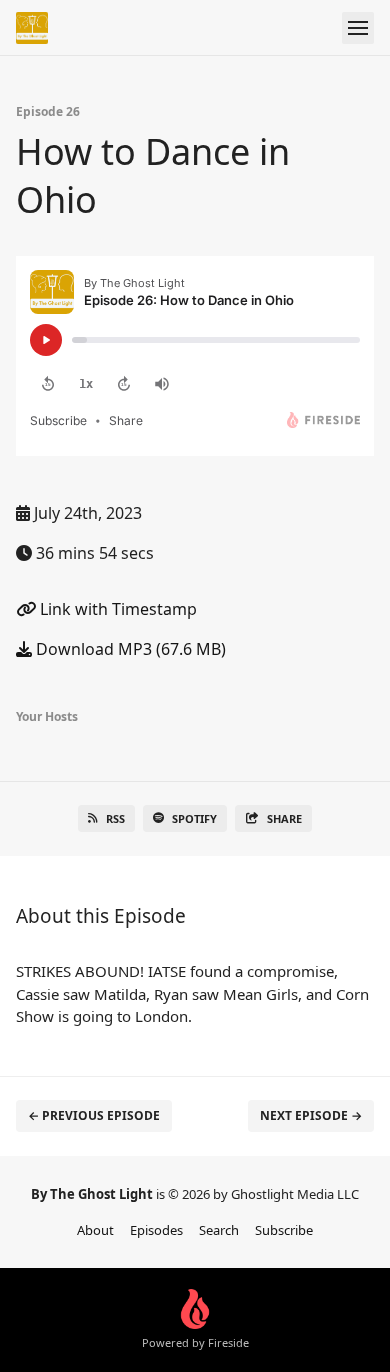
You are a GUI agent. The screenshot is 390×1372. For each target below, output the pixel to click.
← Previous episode (94, 1115)
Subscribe (284, 1230)
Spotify (194, 818)
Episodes (156, 1230)
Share (284, 818)
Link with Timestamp (116, 609)
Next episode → (311, 1115)
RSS (115, 818)
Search (219, 1230)
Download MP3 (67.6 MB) (129, 649)
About (95, 1230)
